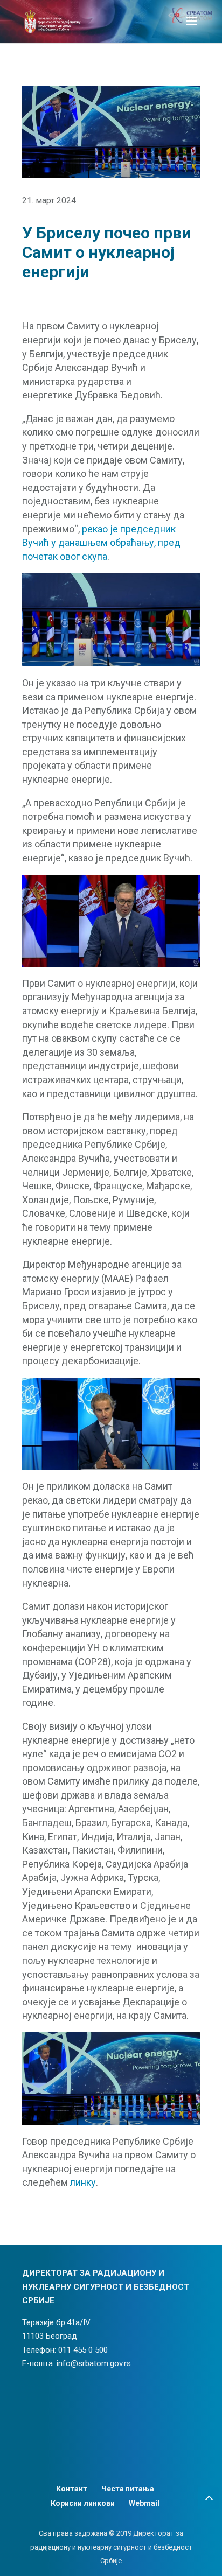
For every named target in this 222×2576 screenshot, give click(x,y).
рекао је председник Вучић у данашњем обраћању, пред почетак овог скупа (101, 543)
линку (83, 2182)
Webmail (144, 2503)
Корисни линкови (83, 2503)
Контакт (72, 2489)
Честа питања (128, 2489)
